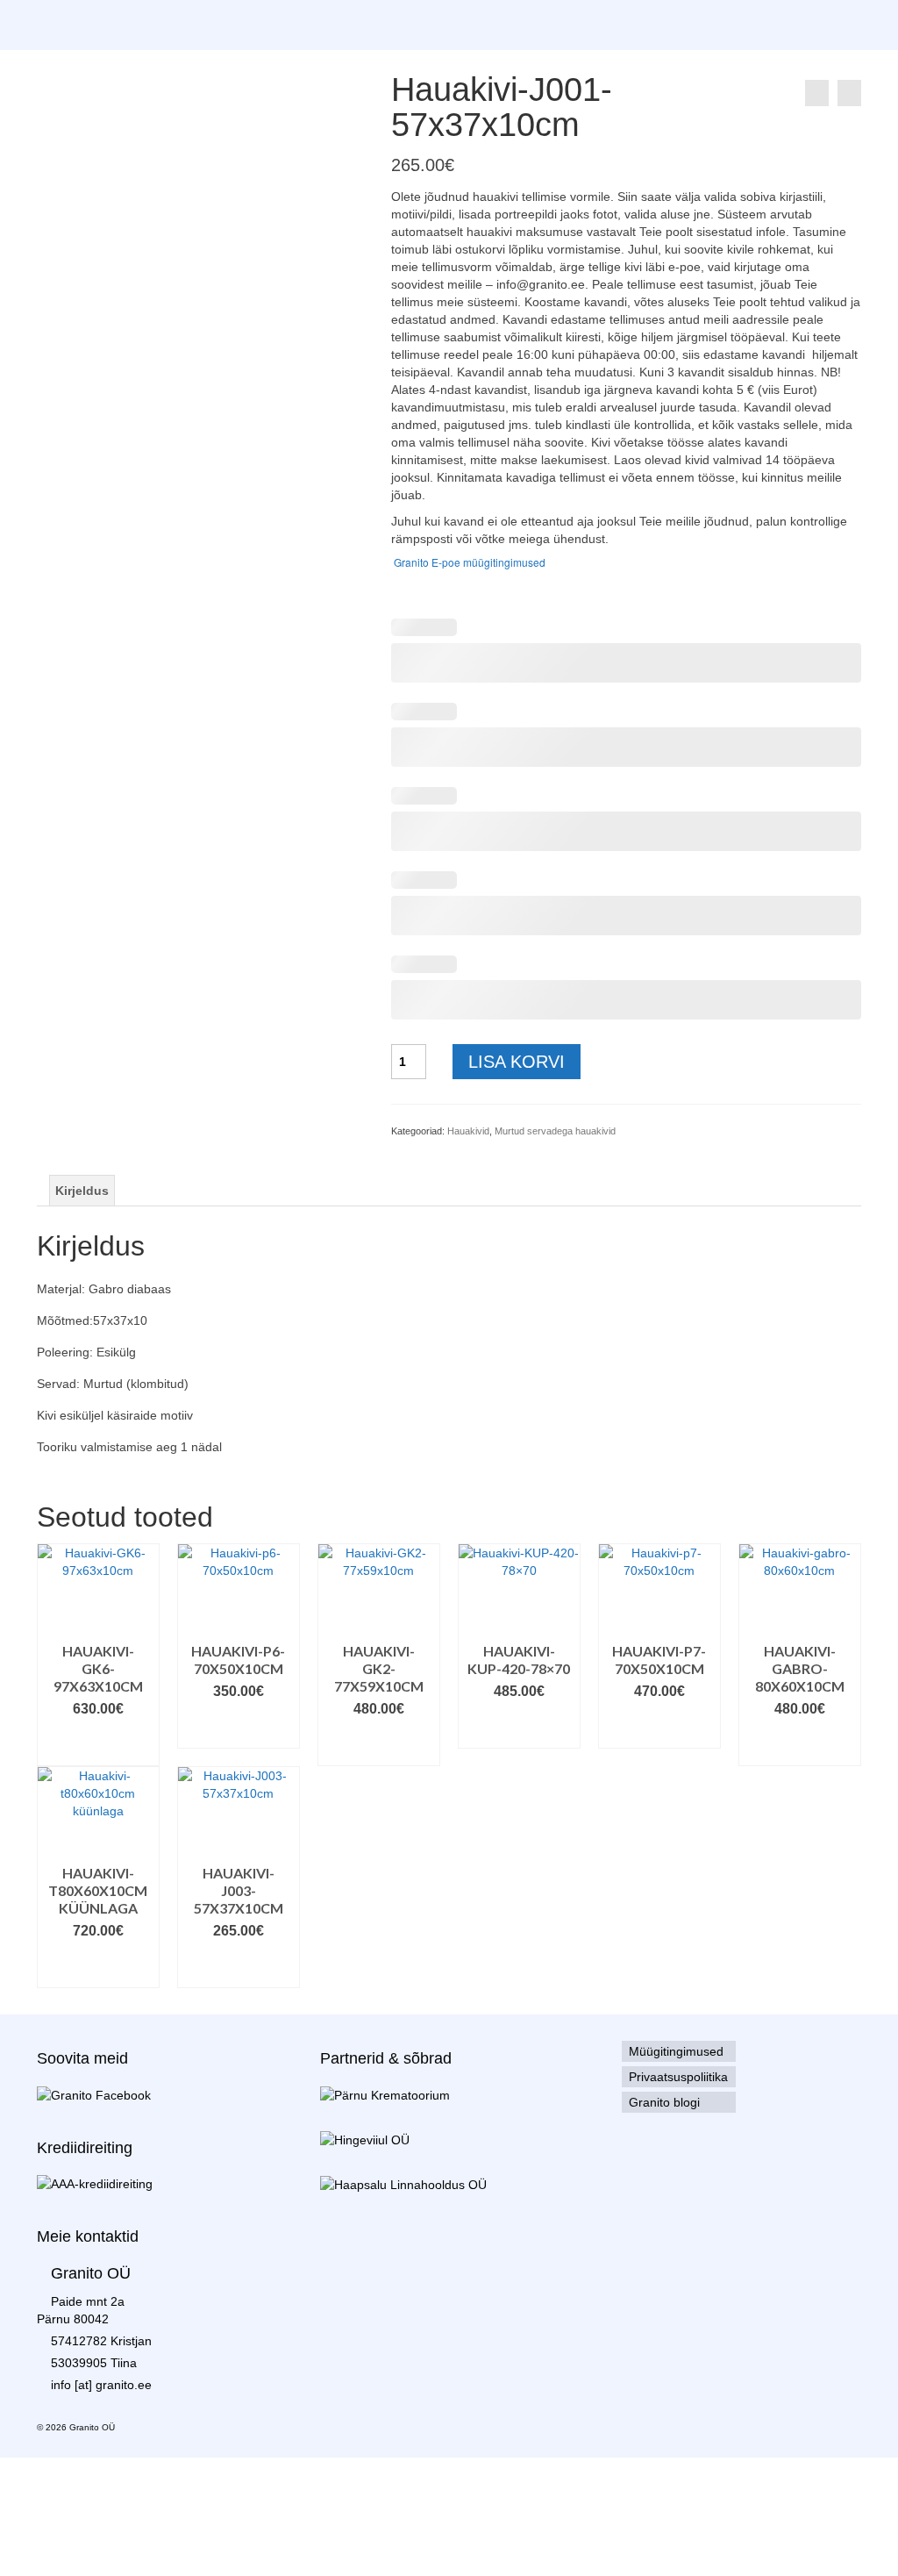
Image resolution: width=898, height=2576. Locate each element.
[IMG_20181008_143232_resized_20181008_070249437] (201, 192)
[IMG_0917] (283, 352)
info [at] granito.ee (101, 2385)
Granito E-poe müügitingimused (468, 562)
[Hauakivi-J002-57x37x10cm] (849, 93)
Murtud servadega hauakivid (555, 1131)
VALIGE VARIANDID (98, 1744)
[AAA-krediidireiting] (95, 2183)
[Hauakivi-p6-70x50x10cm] (817, 93)
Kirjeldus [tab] (82, 1191)
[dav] (118, 352)
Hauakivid (468, 1131)
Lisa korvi (517, 1062)
